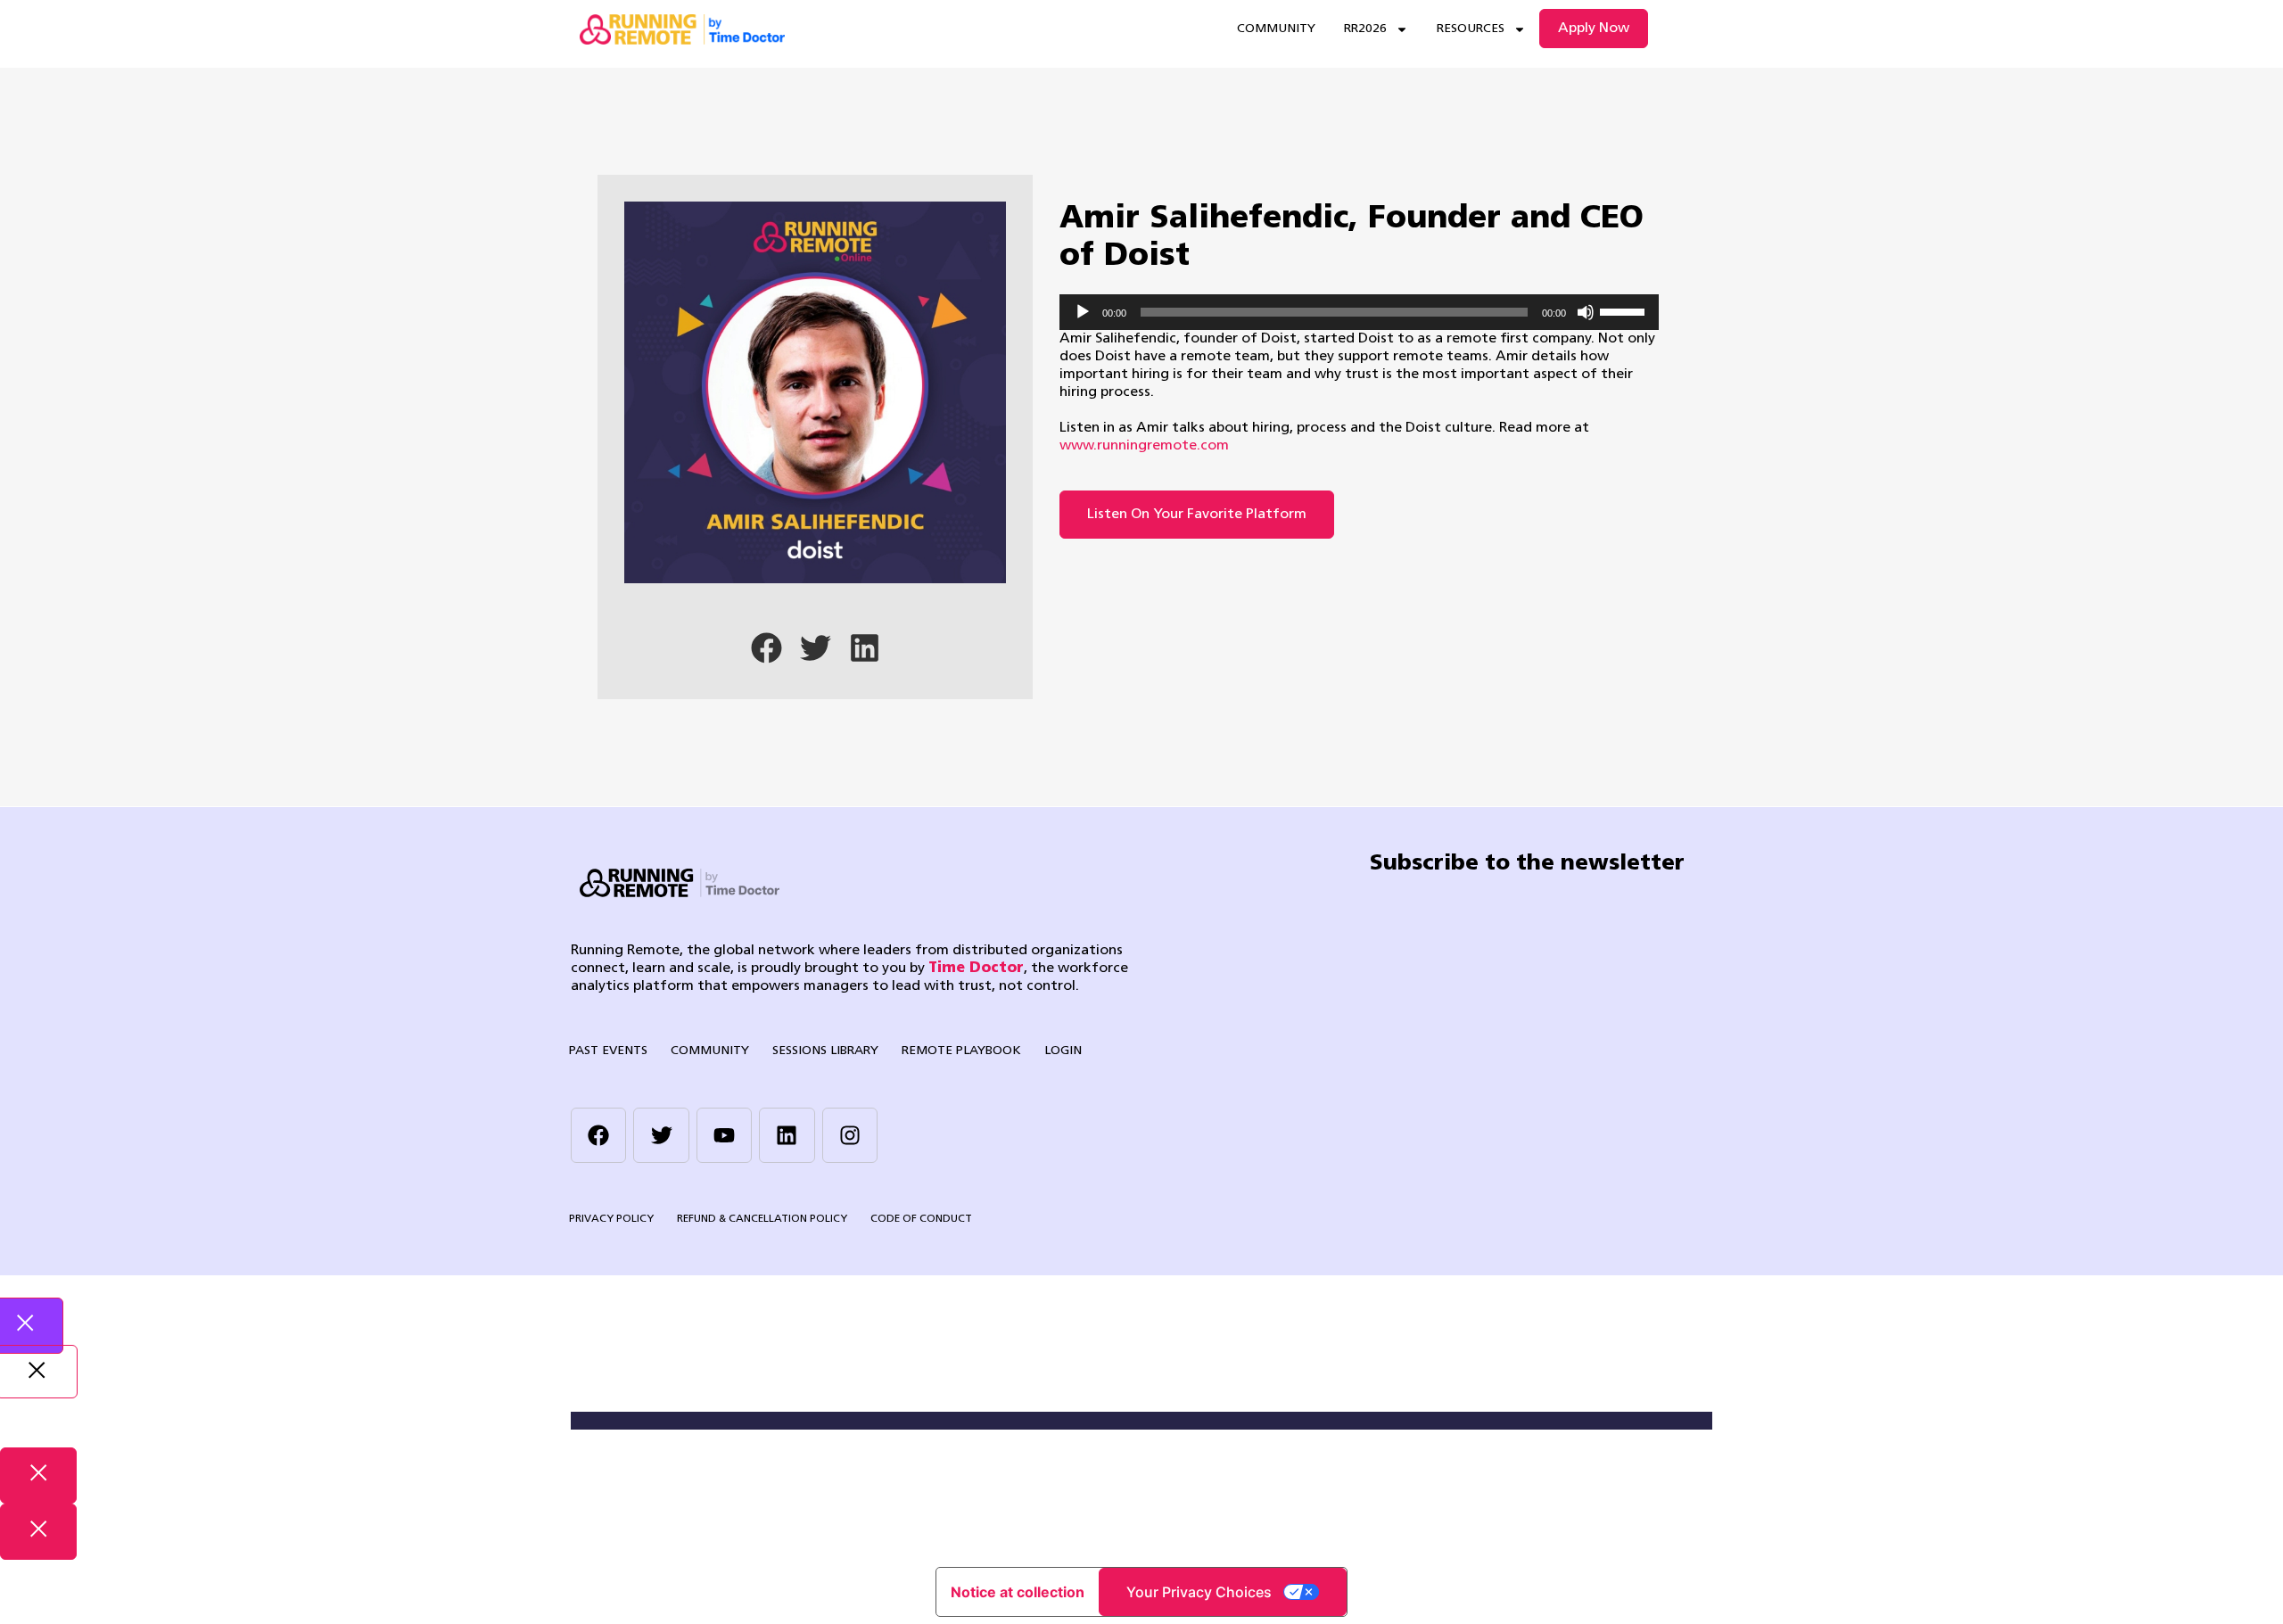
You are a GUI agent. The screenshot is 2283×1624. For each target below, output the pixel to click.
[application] (1359, 312)
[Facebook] (598, 1135)
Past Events (608, 1051)
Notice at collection (1018, 1592)
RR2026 (1365, 29)
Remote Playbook (961, 1051)
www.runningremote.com (1144, 446)
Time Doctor (976, 969)
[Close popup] (38, 1476)
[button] (766, 648)
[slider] (1625, 310)
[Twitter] (661, 1135)
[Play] (1083, 312)
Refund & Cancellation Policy (762, 1219)
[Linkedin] (787, 1135)
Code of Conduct (921, 1219)
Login (1063, 1051)
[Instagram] (850, 1135)
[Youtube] (724, 1135)
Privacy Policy (611, 1219)
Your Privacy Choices (1199, 1592)
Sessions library (825, 1051)
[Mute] (1586, 312)
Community (1276, 29)
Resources (1471, 29)
